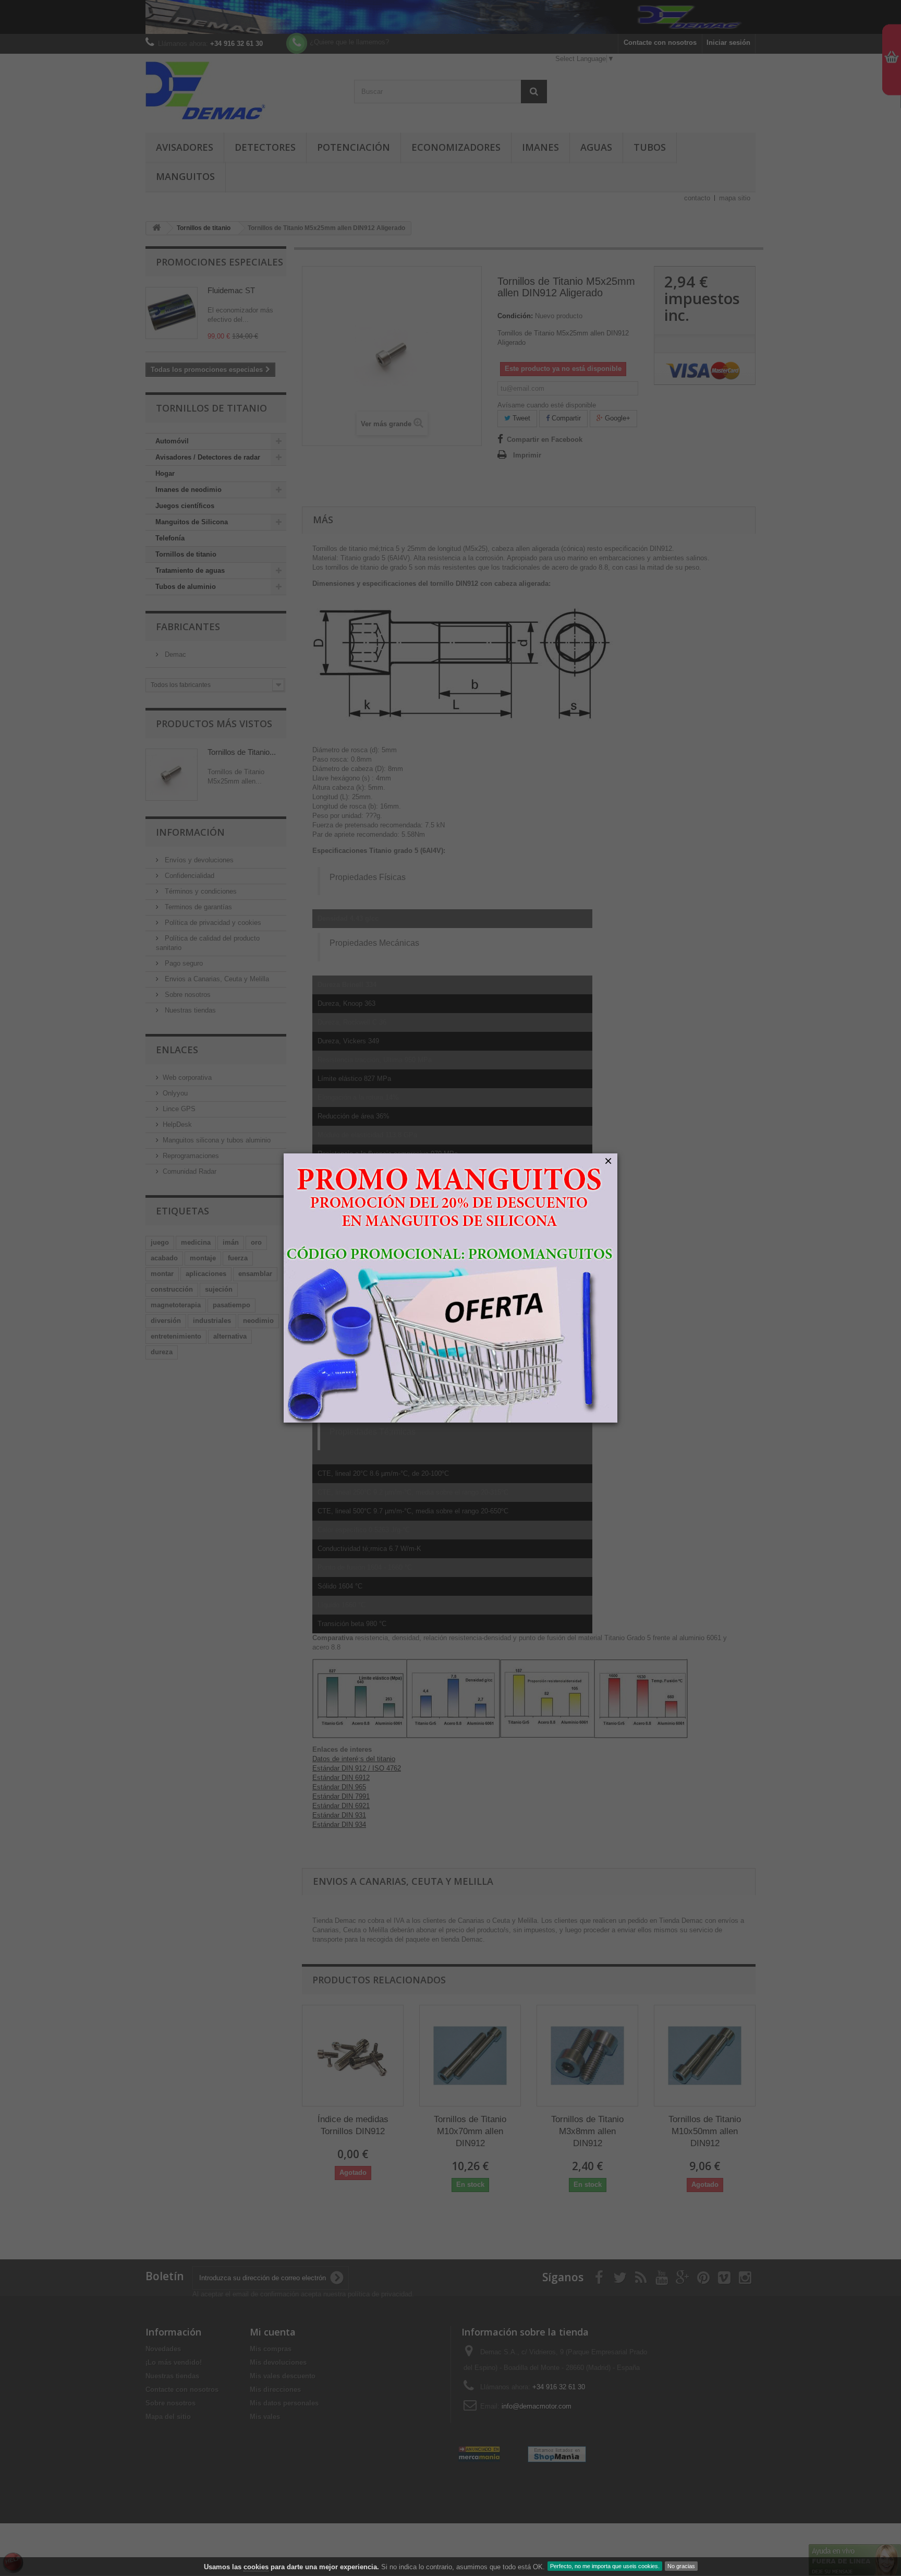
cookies (256, 2567)
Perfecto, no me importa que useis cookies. (605, 2566)
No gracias (681, 2566)
